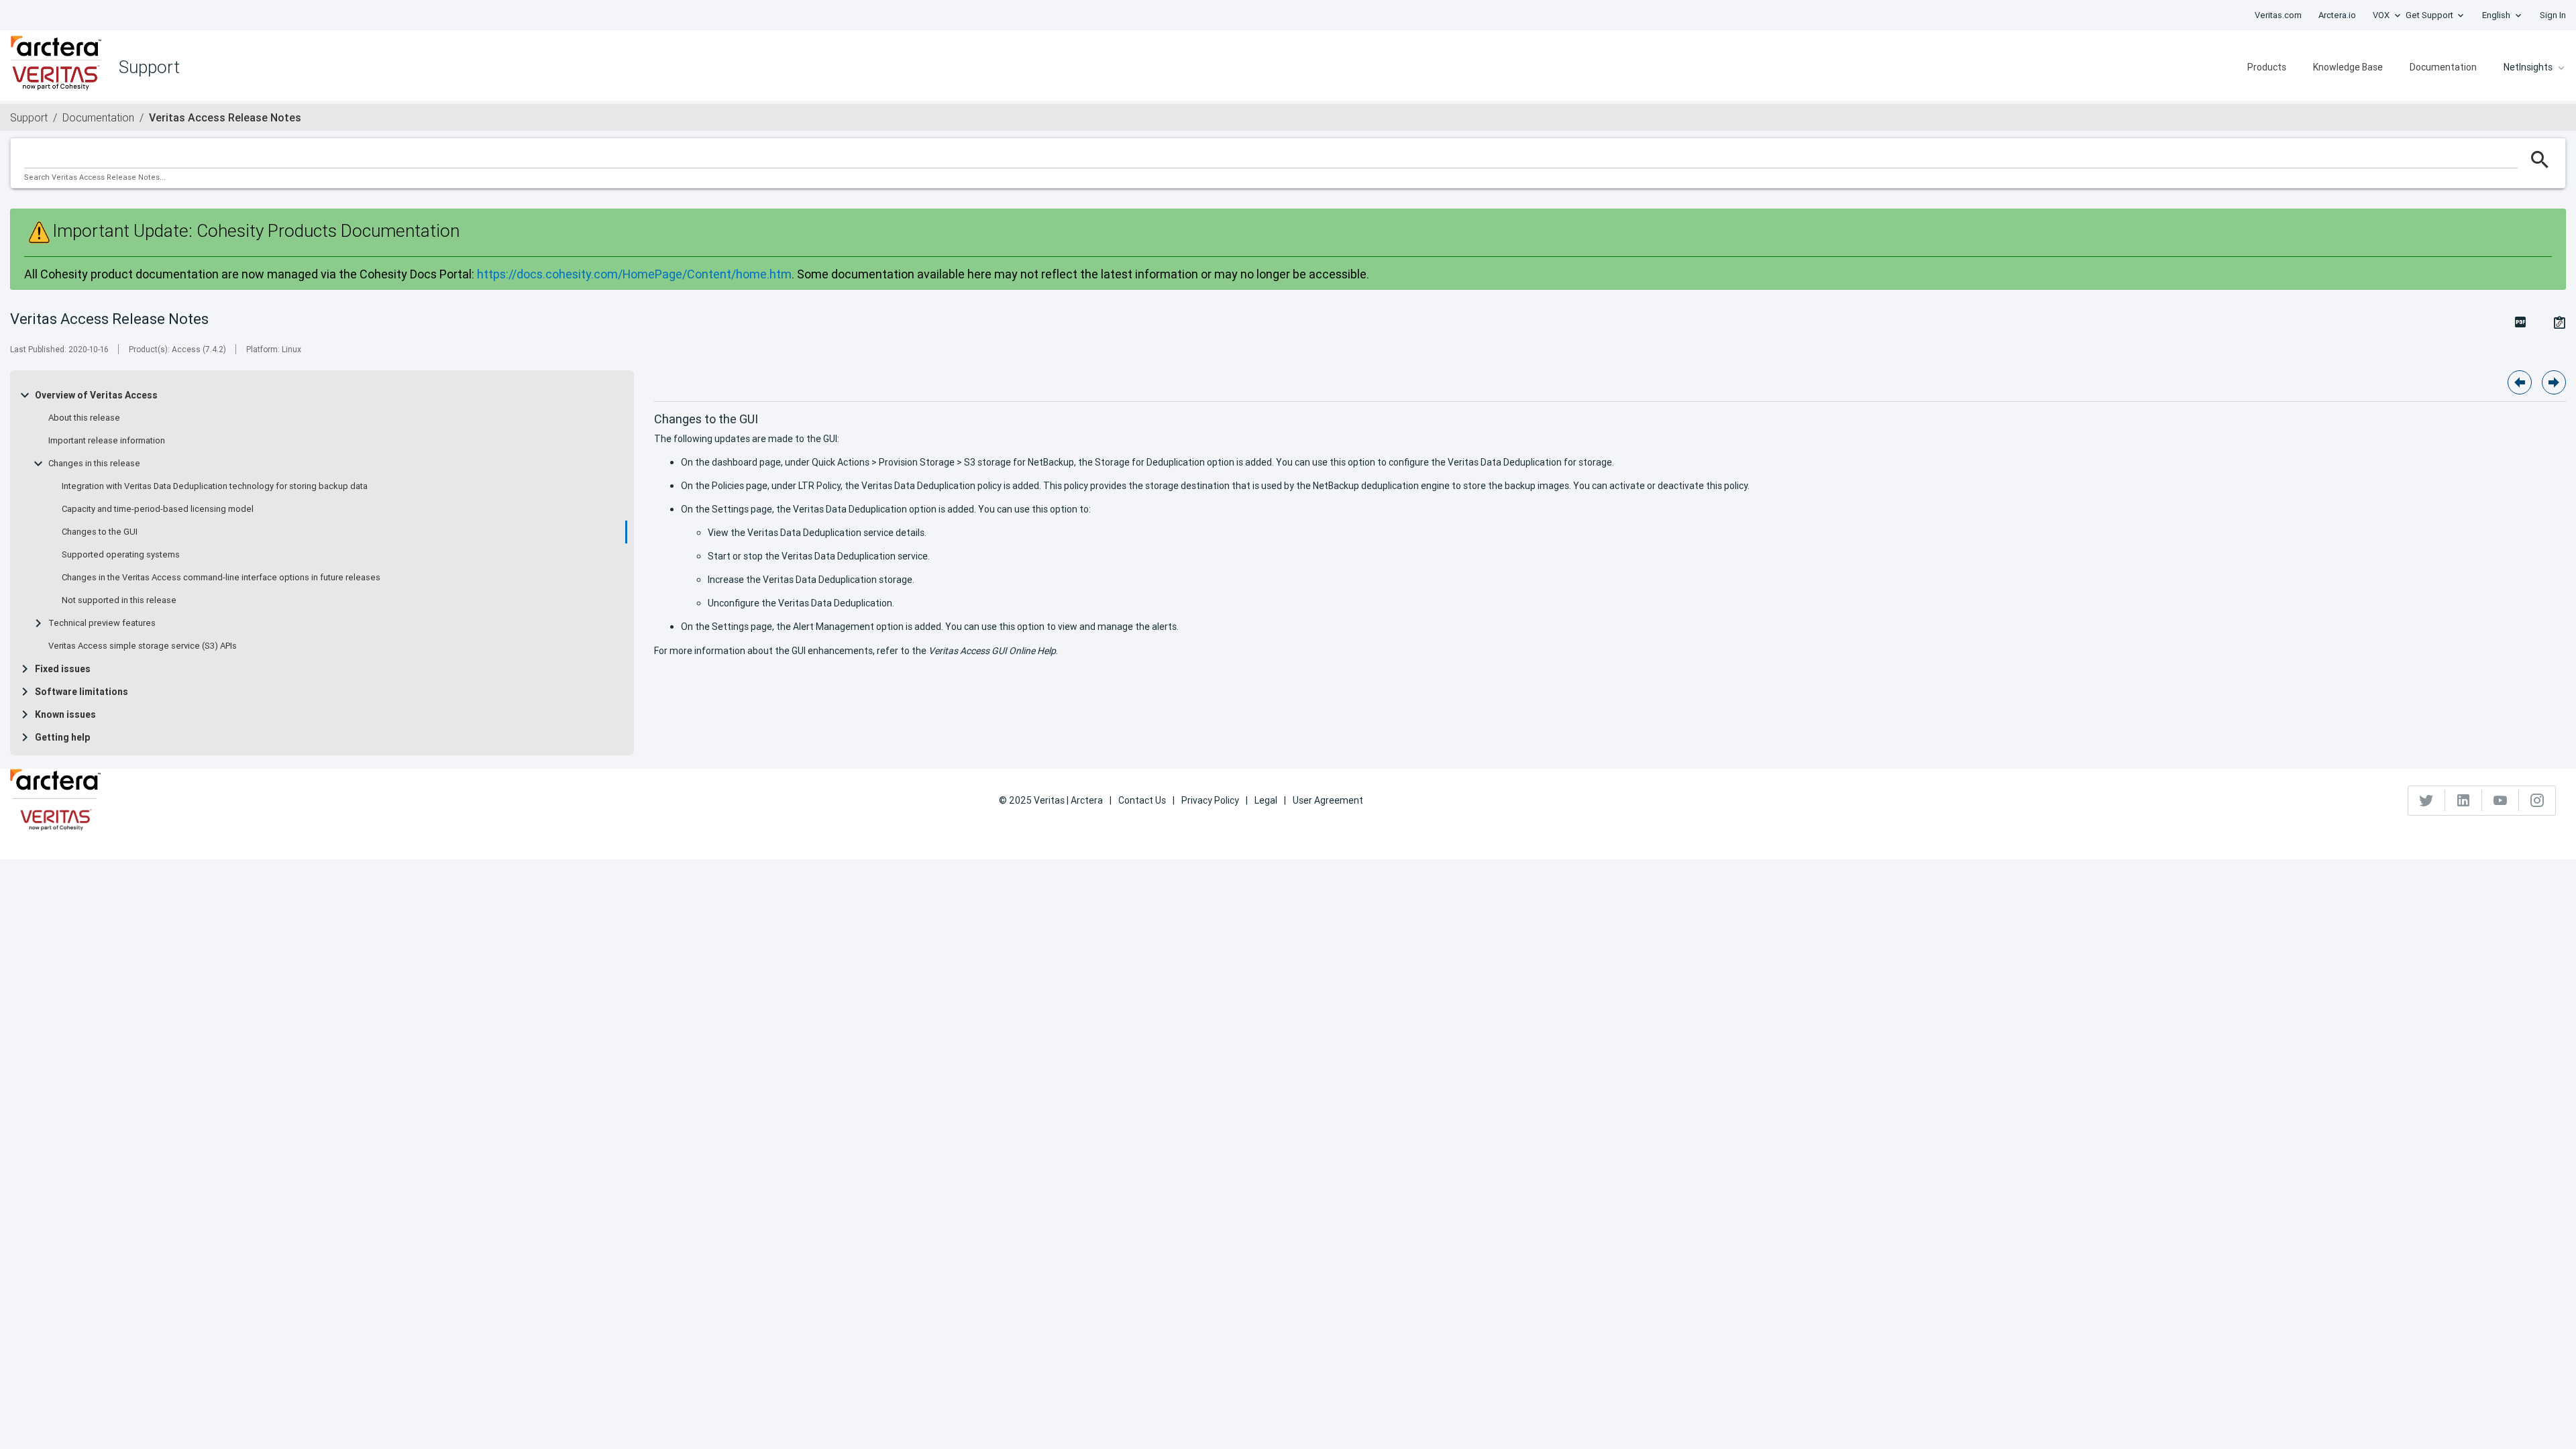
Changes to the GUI (100, 532)
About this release (84, 418)
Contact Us (1142, 800)
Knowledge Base (2348, 67)
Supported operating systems (121, 555)
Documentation (2443, 67)
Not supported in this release (119, 600)
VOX (2381, 15)
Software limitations (82, 692)
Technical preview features (102, 623)
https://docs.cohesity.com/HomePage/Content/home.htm (634, 274)
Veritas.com (2278, 15)
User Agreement (1328, 800)
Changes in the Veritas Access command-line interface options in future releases (221, 578)
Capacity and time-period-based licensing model (158, 509)
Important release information (107, 441)
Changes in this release (94, 464)
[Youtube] (2501, 800)
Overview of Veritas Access (96, 395)
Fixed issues (63, 669)
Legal (1266, 800)
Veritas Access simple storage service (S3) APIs (143, 646)
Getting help (62, 737)
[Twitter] (2427, 800)
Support (29, 117)
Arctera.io (2337, 15)
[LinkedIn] (2464, 800)
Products (2267, 67)
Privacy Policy (1210, 800)
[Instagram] (2537, 800)
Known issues (65, 714)
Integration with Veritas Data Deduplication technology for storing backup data (215, 486)
